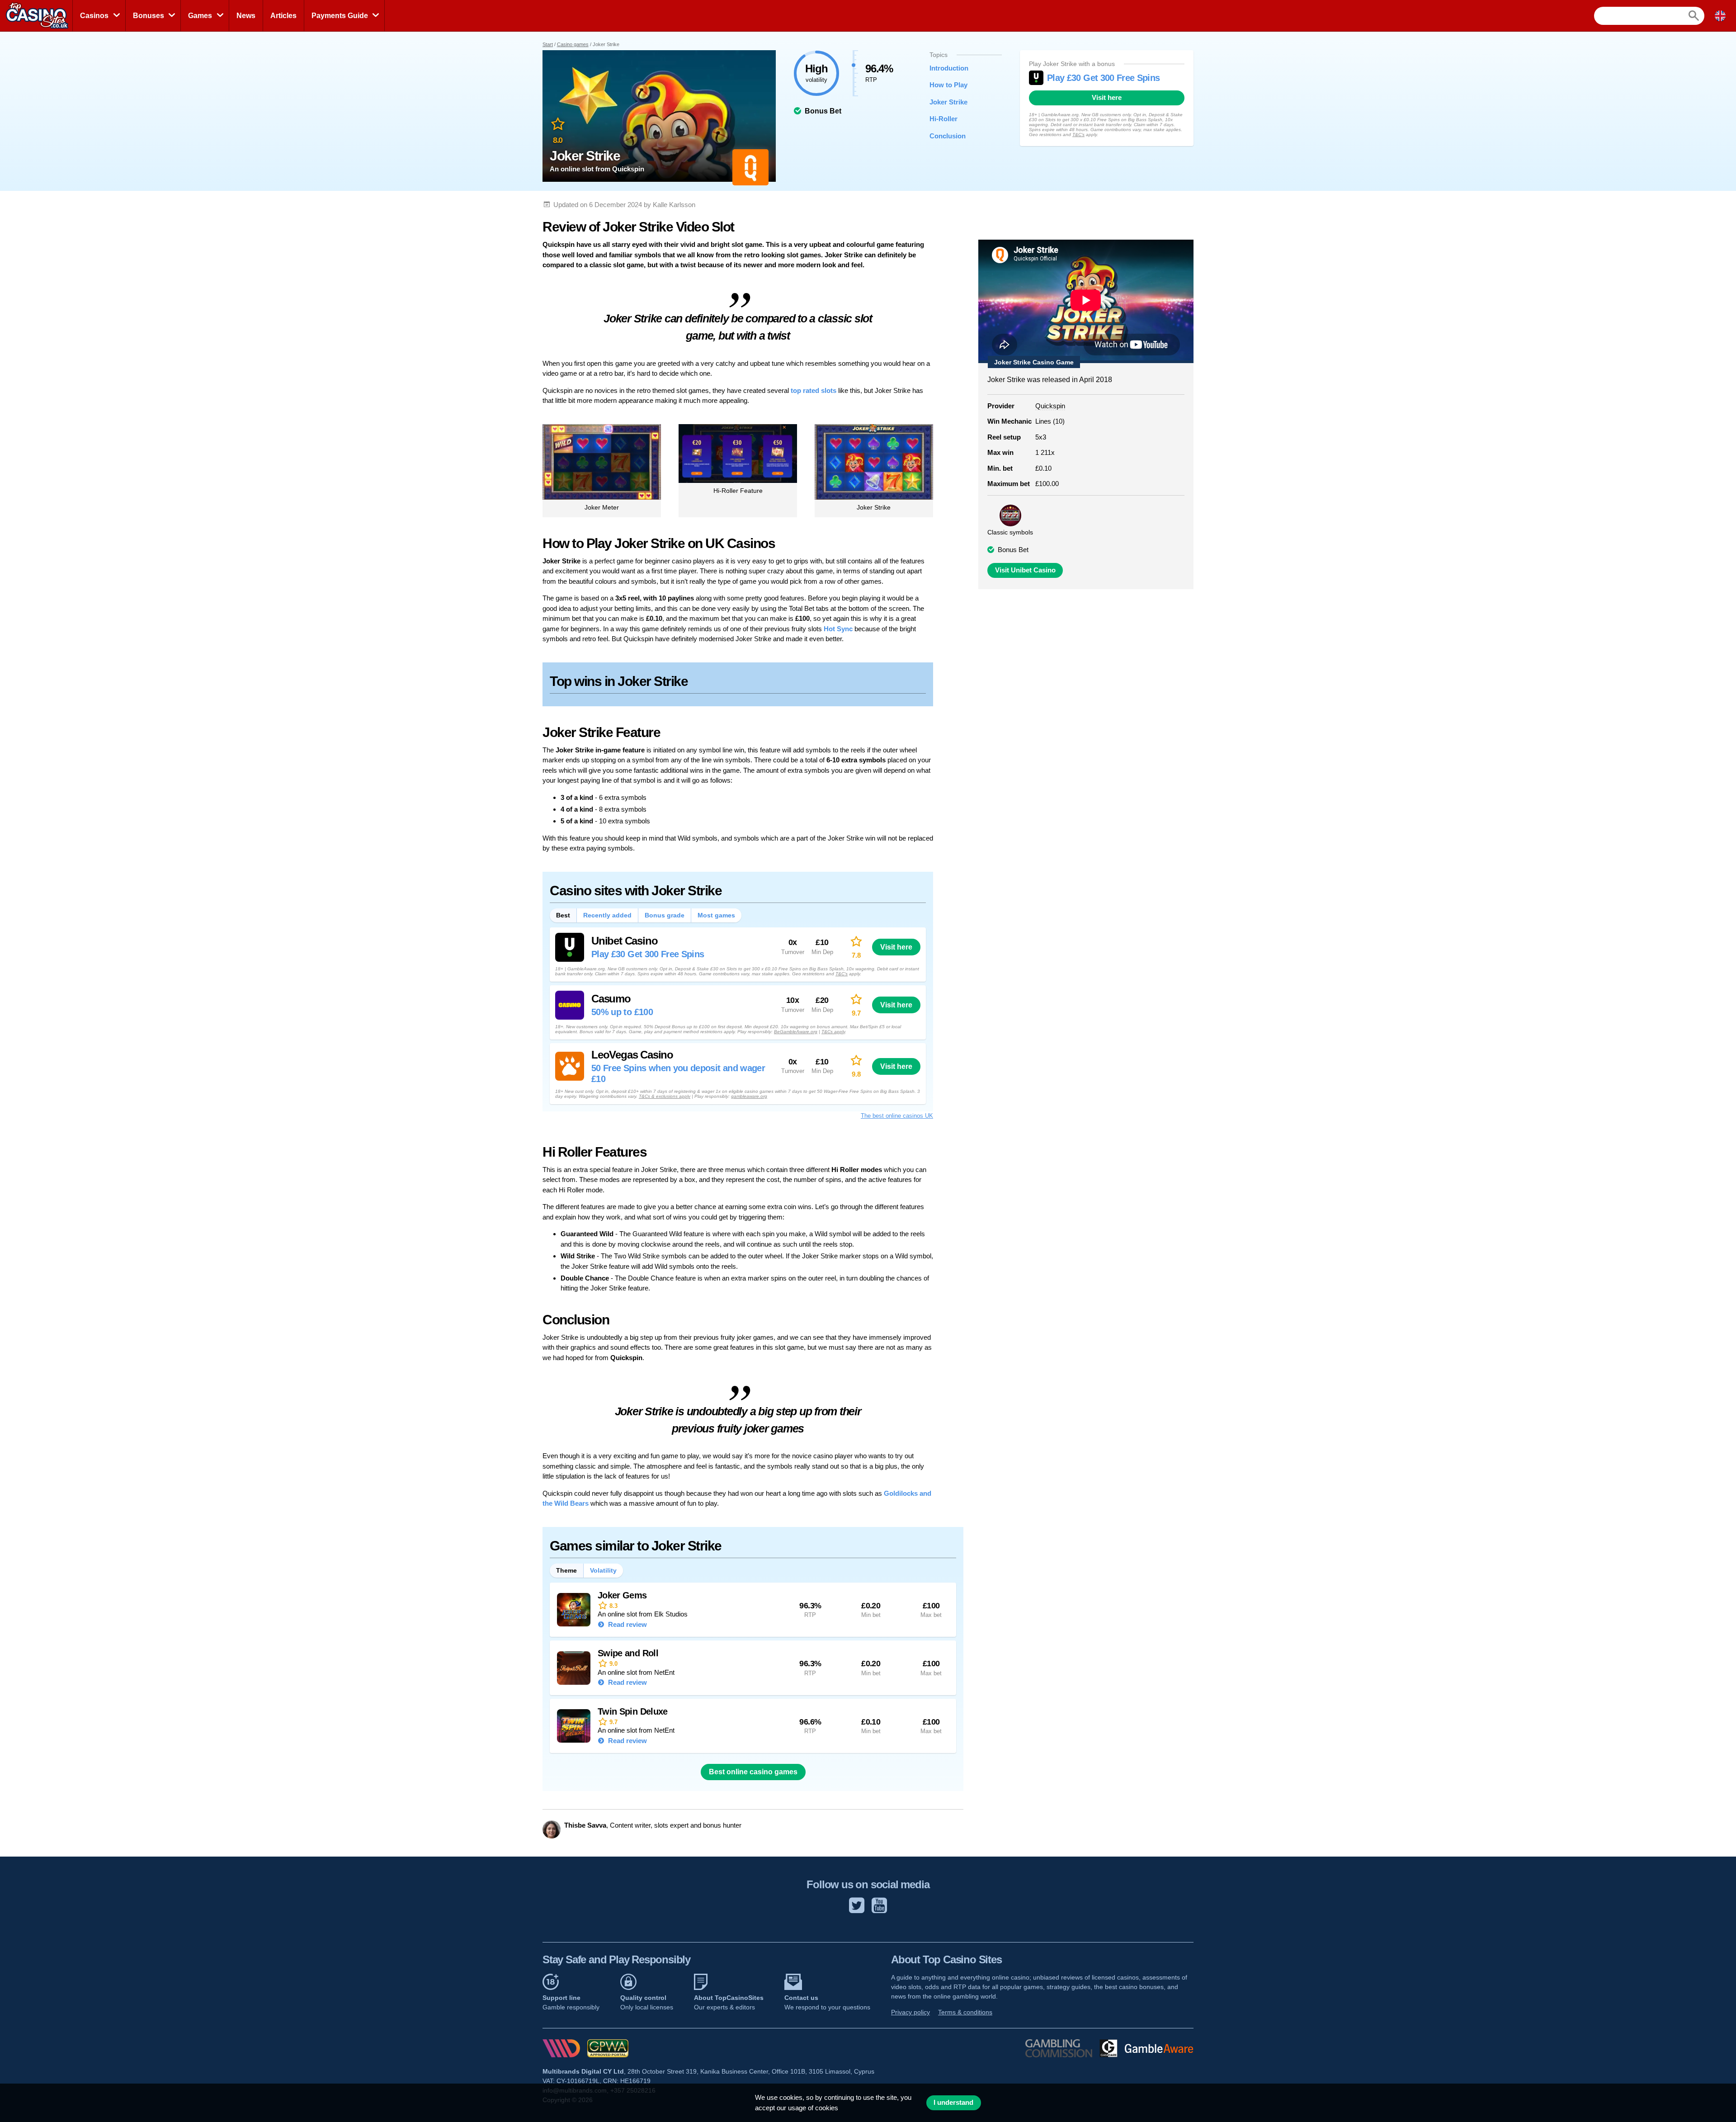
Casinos (94, 16)
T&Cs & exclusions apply (665, 1096)
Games (200, 16)
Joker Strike (948, 102)
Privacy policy (910, 2012)
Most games (716, 915)
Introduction (949, 68)
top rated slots (814, 390)
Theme (566, 1570)
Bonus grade (665, 915)
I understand (953, 2103)
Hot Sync (838, 629)
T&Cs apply (833, 1032)
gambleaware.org (749, 1096)
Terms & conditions (965, 2012)
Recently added (607, 915)
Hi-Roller (943, 119)
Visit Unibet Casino (1025, 570)
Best (563, 915)
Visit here (1107, 98)
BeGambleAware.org (796, 1032)
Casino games (573, 44)
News (246, 16)
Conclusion (948, 136)
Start (548, 44)
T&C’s (1078, 135)
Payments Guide (340, 16)
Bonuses (149, 16)
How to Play (948, 85)
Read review (627, 1624)
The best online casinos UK (897, 1116)
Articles (283, 16)
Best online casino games (753, 1772)
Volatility (603, 1570)
